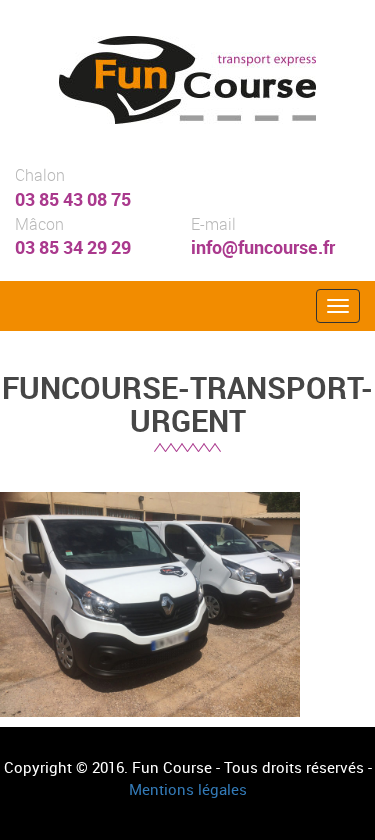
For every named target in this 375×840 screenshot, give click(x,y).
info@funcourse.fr (263, 247)
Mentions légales (188, 789)
